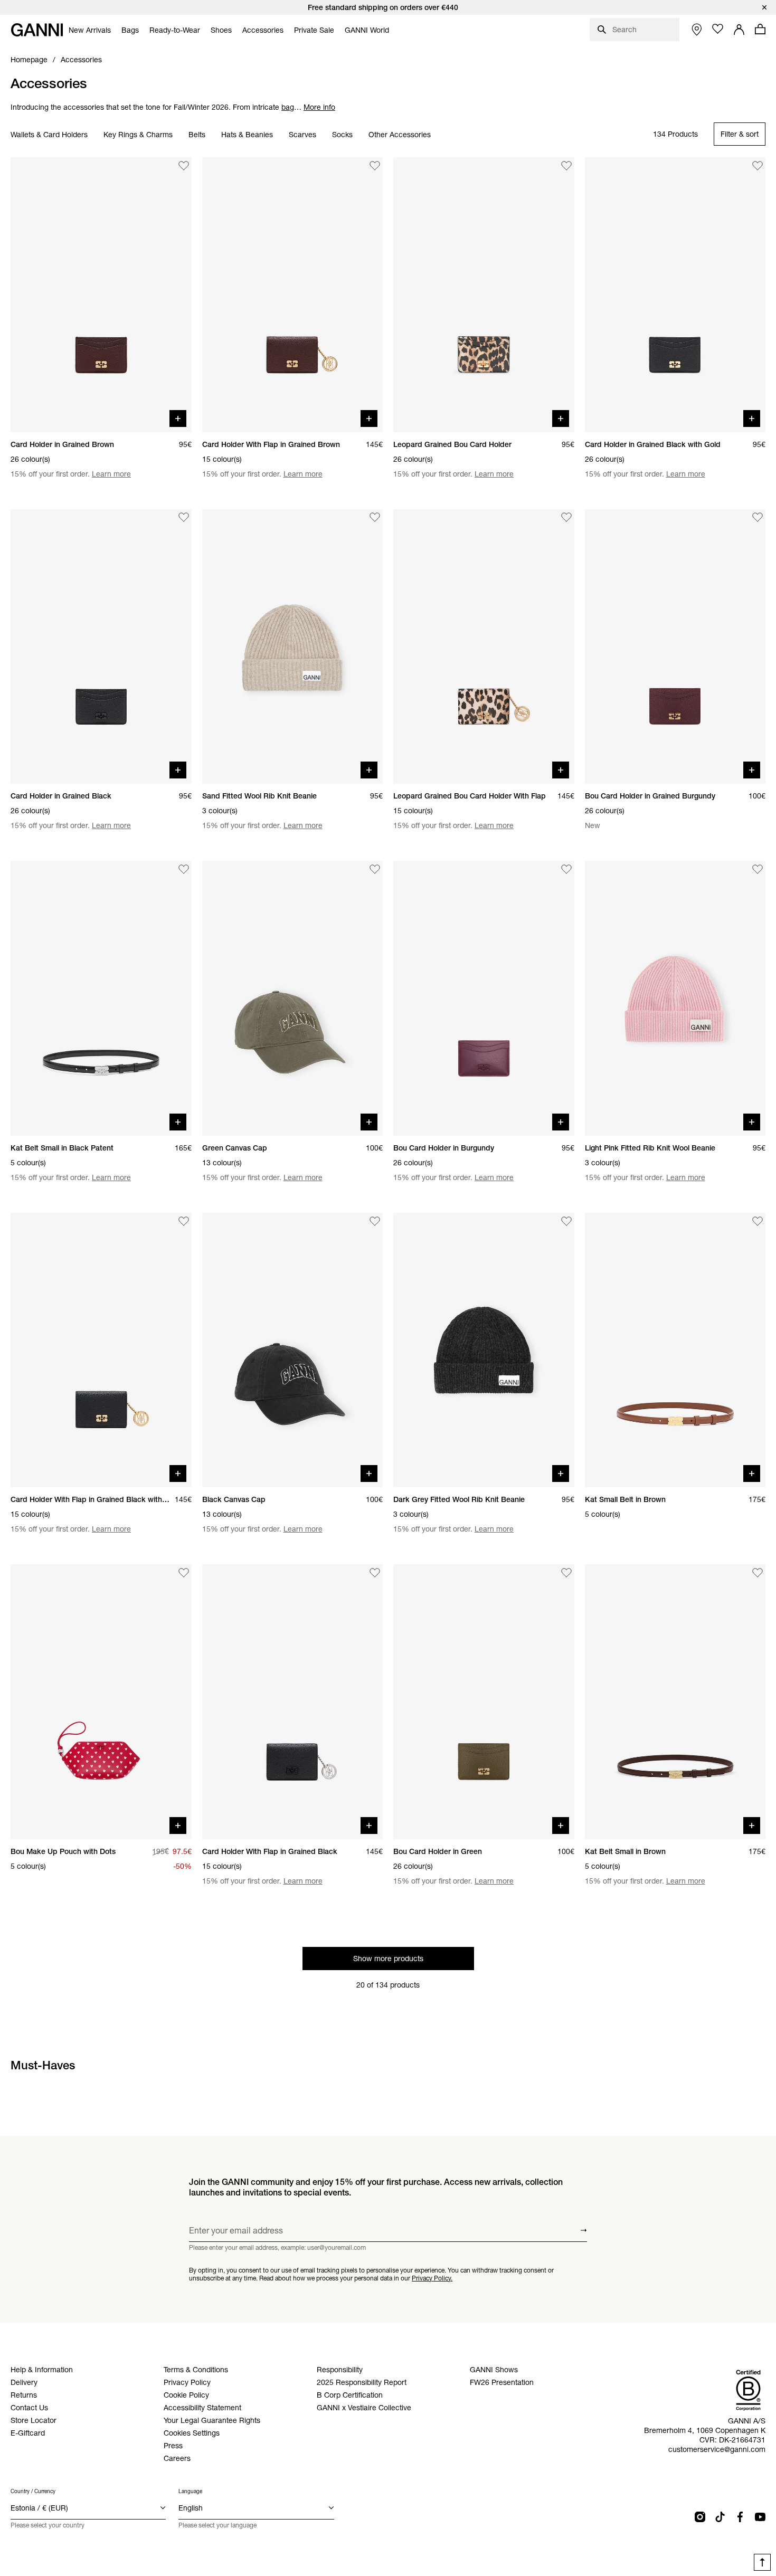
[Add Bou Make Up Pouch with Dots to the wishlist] (184, 1573)
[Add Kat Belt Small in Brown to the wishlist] (758, 1573)
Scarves (302, 135)
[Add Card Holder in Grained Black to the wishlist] (184, 518)
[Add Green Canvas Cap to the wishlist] (375, 869)
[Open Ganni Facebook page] (740, 2517)
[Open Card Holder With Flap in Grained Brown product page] (293, 295)
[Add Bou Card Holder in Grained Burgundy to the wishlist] (758, 518)
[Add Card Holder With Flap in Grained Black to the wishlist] (375, 1573)
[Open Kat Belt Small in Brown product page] (675, 1702)
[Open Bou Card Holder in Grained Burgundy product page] (675, 647)
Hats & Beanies (247, 135)
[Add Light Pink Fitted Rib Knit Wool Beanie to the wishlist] (758, 869)
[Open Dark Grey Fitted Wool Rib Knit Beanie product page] (484, 1350)
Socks (342, 135)
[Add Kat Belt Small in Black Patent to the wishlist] (184, 869)
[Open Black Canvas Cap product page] (293, 1350)
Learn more (111, 474)
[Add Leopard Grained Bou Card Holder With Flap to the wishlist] (566, 518)
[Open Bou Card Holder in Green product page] (484, 1702)
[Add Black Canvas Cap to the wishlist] (375, 1221)
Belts (197, 135)
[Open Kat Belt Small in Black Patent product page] (101, 998)
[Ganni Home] (37, 30)
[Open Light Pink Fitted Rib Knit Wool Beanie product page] (675, 998)
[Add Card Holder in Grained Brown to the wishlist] (184, 166)
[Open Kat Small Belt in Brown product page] (675, 1350)
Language (190, 2491)
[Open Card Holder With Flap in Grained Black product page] (293, 1702)
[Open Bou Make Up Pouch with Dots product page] (101, 1702)
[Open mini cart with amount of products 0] (760, 29)
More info (319, 107)
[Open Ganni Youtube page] (760, 2517)
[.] (388, 7)
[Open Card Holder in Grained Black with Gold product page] (675, 295)
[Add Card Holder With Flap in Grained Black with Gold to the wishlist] (184, 1221)
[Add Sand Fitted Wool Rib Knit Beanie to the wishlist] (375, 518)
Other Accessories (400, 135)
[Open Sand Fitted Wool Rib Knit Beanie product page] (293, 647)
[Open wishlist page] (718, 29)
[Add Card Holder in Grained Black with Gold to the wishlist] (758, 166)
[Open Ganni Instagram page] (700, 2517)
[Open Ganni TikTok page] (720, 2517)
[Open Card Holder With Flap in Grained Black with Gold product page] (101, 1350)
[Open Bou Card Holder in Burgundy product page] (484, 998)
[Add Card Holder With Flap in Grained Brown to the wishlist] (375, 166)
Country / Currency (33, 2491)
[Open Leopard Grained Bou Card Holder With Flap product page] (484, 647)
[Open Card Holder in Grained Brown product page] (101, 295)
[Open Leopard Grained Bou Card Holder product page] (484, 295)
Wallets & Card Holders (49, 135)
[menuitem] (90, 30)
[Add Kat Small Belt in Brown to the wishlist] (758, 1221)
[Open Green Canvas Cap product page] (293, 998)
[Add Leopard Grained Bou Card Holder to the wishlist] (566, 166)
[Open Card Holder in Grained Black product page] (101, 647)
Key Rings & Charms (138, 135)
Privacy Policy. (432, 2278)
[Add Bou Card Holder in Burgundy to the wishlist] (566, 869)
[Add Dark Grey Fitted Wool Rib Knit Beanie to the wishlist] (566, 1221)
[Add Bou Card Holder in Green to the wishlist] (566, 1573)
